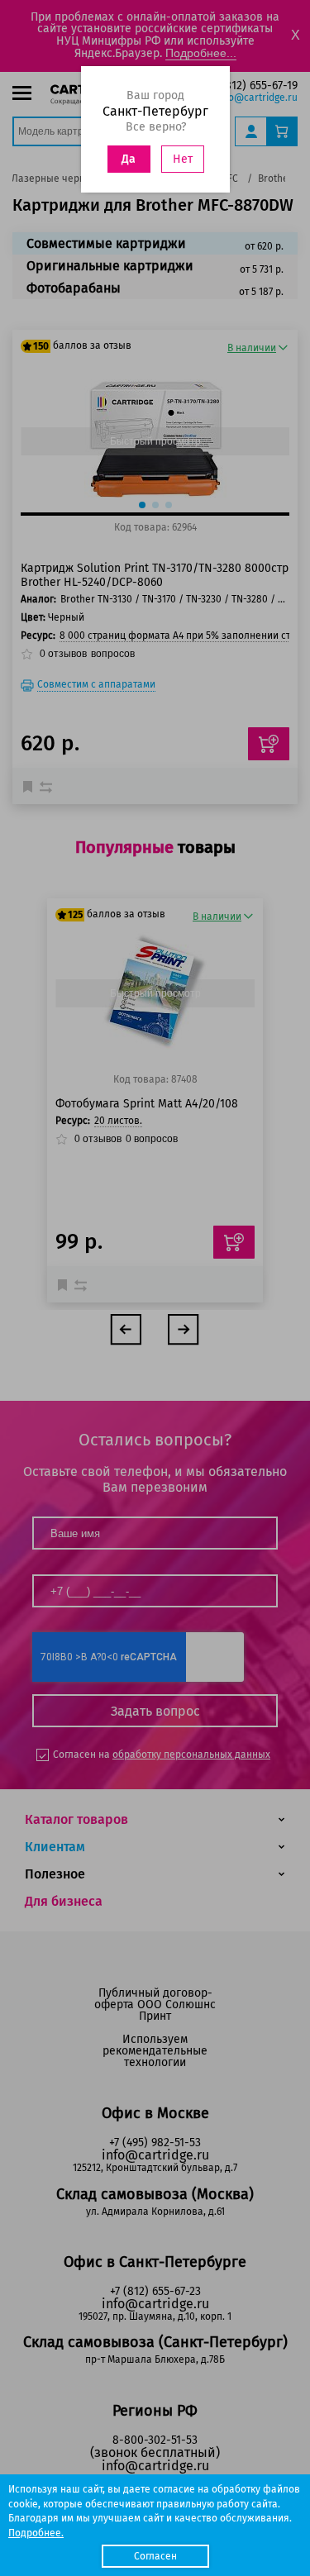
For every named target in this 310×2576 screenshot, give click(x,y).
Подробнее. (36, 2533)
